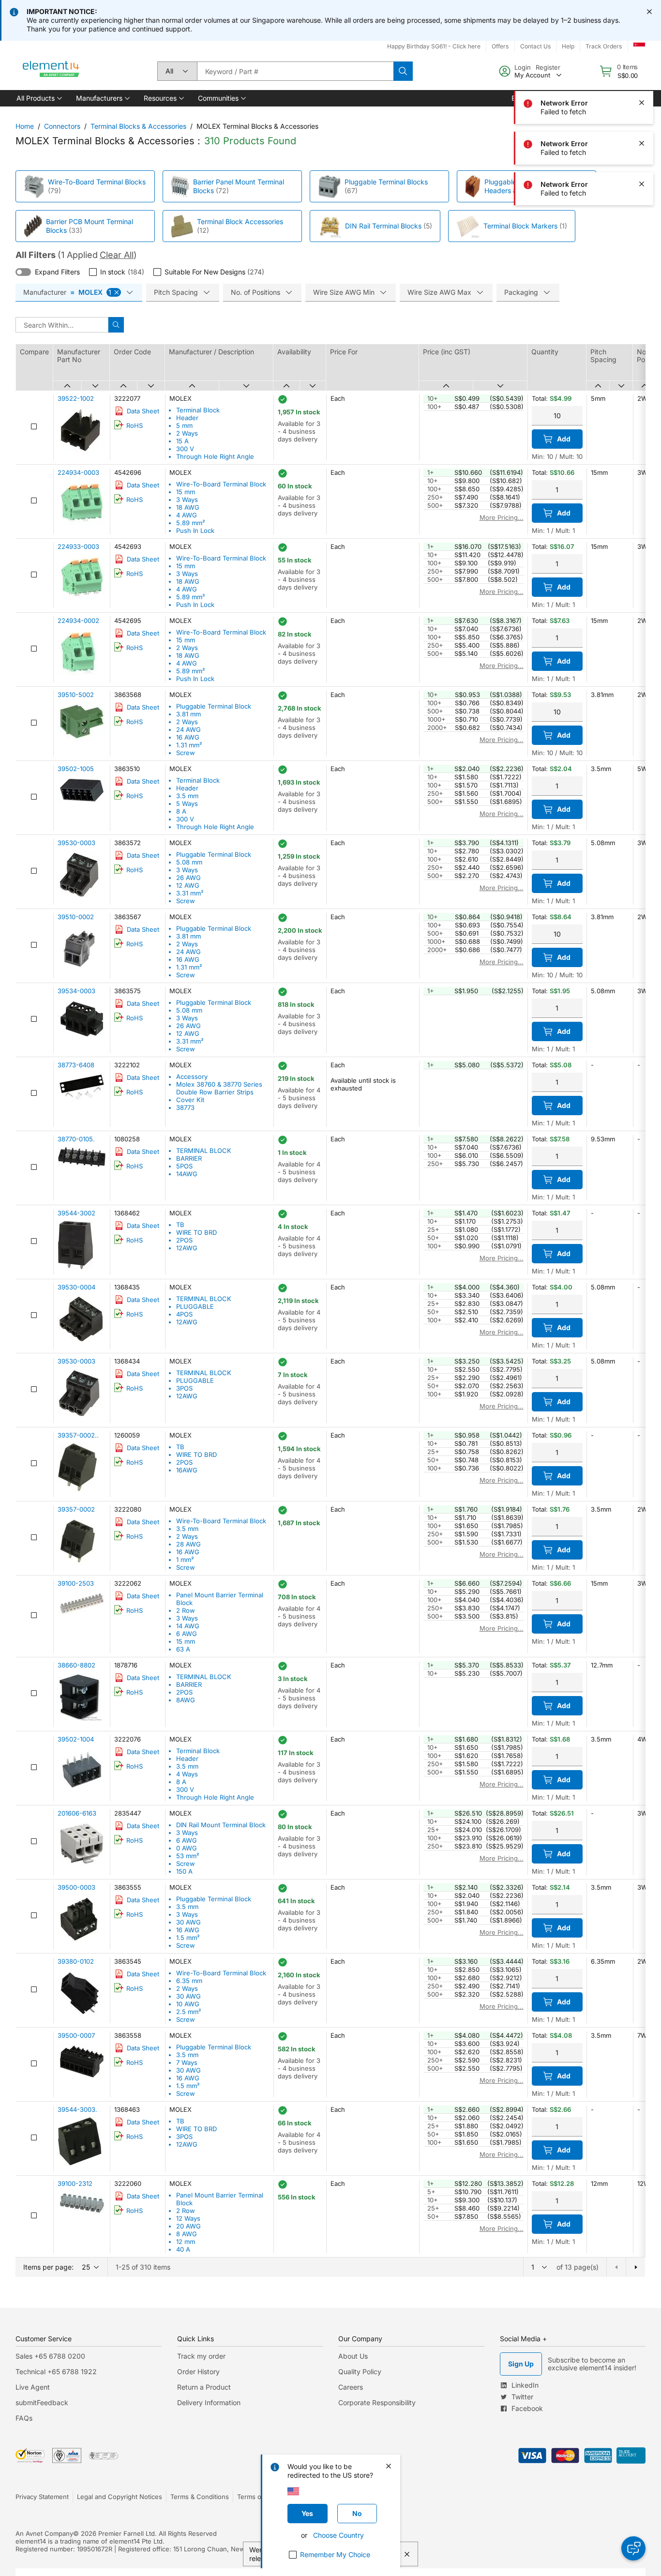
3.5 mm (187, 796)
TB (180, 1225)
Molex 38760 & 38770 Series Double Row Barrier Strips (219, 1088)
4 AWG (187, 515)
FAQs (24, 2418)
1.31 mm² (189, 745)
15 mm (186, 492)
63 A (183, 1649)
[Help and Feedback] (633, 2548)
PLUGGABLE (195, 1306)
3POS (184, 1388)
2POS (184, 1240)
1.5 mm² (188, 1938)
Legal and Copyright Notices (120, 2497)
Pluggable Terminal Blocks (386, 182)
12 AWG (188, 885)
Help (568, 46)
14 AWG (188, 1626)
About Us (353, 2356)
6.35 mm (189, 1981)
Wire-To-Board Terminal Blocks (97, 182)
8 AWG (187, 2234)
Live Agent (33, 2387)
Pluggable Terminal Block (214, 706)
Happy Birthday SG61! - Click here (434, 46)
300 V (185, 449)
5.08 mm (189, 862)
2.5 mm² (189, 2012)
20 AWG (188, 2226)
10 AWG (188, 2004)
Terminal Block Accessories (240, 221)
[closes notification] (649, 12)
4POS (184, 1314)
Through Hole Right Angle (215, 456)
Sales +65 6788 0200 (50, 2356)
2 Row (186, 1610)
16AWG (187, 1470)
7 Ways (187, 2062)
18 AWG (188, 507)
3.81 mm (188, 714)
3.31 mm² (190, 893)
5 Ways (187, 803)
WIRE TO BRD (196, 1232)
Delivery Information (209, 2402)
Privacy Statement (42, 2497)
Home (25, 126)
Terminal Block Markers (520, 226)
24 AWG (188, 729)
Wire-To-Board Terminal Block (221, 484)
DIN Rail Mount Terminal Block (221, 1825)
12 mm (186, 2242)
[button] (38, 98)
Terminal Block (198, 410)
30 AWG (188, 1922)
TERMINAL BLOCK (204, 1151)
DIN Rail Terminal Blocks (383, 226)
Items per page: (48, 2267)
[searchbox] (295, 71)
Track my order (201, 2356)
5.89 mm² (191, 523)
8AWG (186, 1700)
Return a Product (204, 2387)
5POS (184, 1166)
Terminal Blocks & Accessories (138, 126)
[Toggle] (23, 272)
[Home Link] (51, 71)
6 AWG (187, 1634)
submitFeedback (42, 2402)
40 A (183, 2249)
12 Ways (188, 2218)
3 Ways (187, 500)
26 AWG (188, 878)
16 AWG (188, 737)
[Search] (403, 71)
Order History (198, 2371)
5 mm (184, 425)
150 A (184, 1871)
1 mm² (185, 1560)
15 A (182, 441)
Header (187, 418)
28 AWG (188, 1544)
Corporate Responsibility (377, 2402)
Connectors (62, 126)
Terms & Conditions (200, 2497)
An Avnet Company (44, 2533)
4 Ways (187, 1774)
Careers (351, 2387)
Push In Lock (195, 530)
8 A (181, 811)
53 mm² (188, 1856)
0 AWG (187, 1848)
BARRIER (189, 1158)
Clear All (117, 255)
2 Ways (187, 433)
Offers (500, 46)
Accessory (192, 1076)
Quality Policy (360, 2371)
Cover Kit (190, 1100)
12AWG (187, 1248)
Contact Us (535, 46)
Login (523, 67)
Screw (186, 753)
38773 (185, 1107)
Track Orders (604, 46)
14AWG (187, 1174)
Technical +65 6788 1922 (56, 2371)
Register (548, 67)
